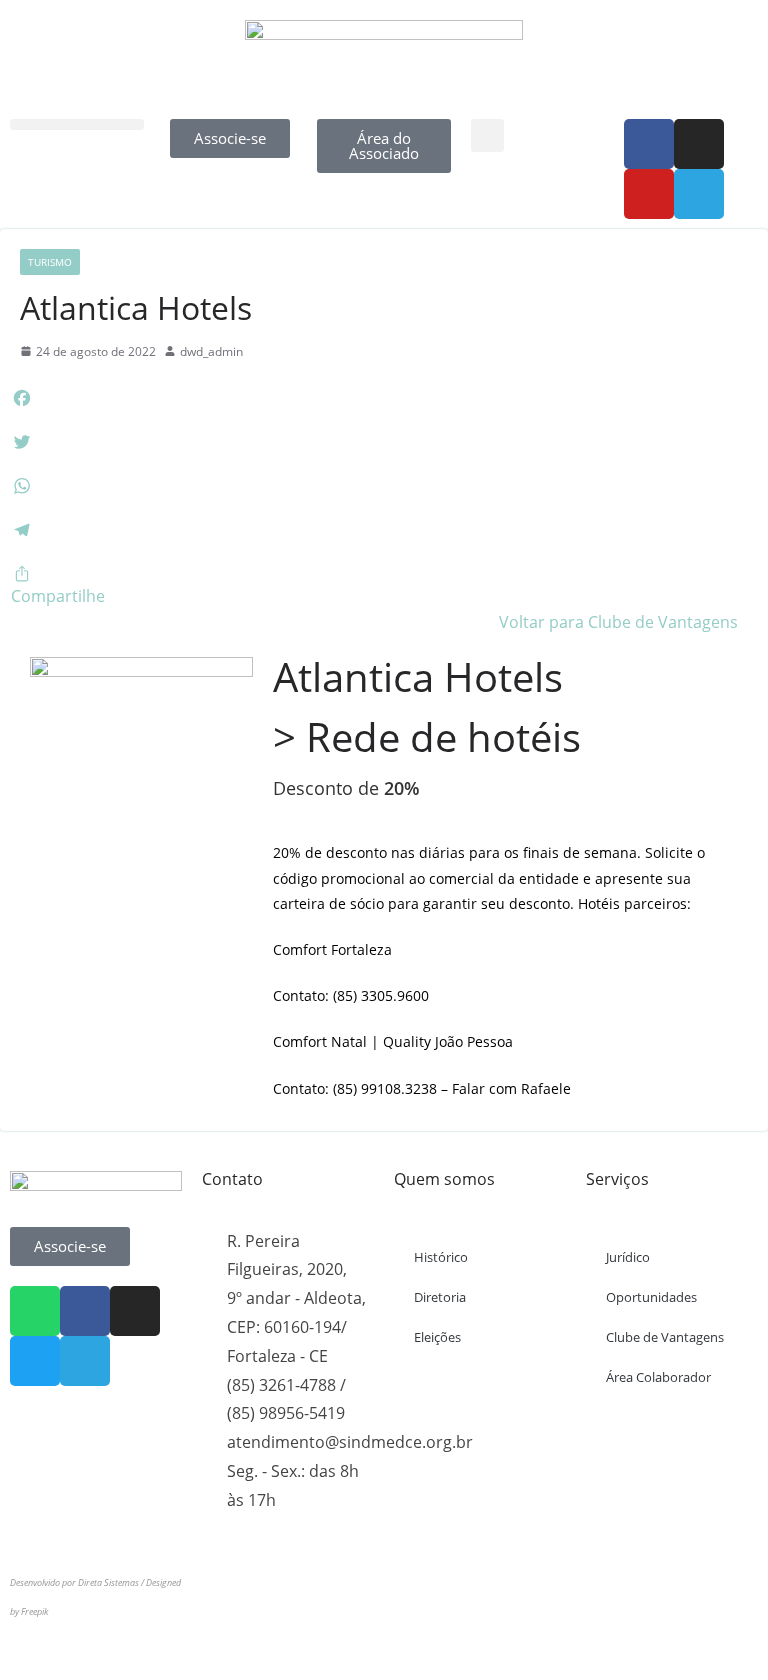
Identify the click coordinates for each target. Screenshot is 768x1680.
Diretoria (440, 1297)
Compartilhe (58, 596)
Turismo (50, 262)
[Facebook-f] (649, 144)
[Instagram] (699, 144)
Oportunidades (651, 1297)
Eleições (437, 1337)
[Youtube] (649, 194)
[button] (77, 124)
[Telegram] (699, 194)
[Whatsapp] (35, 1311)
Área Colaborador (658, 1377)
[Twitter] (35, 1361)
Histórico (441, 1257)
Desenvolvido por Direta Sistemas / (78, 1582)
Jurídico (628, 1257)
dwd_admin (211, 351)
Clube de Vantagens (665, 1337)
